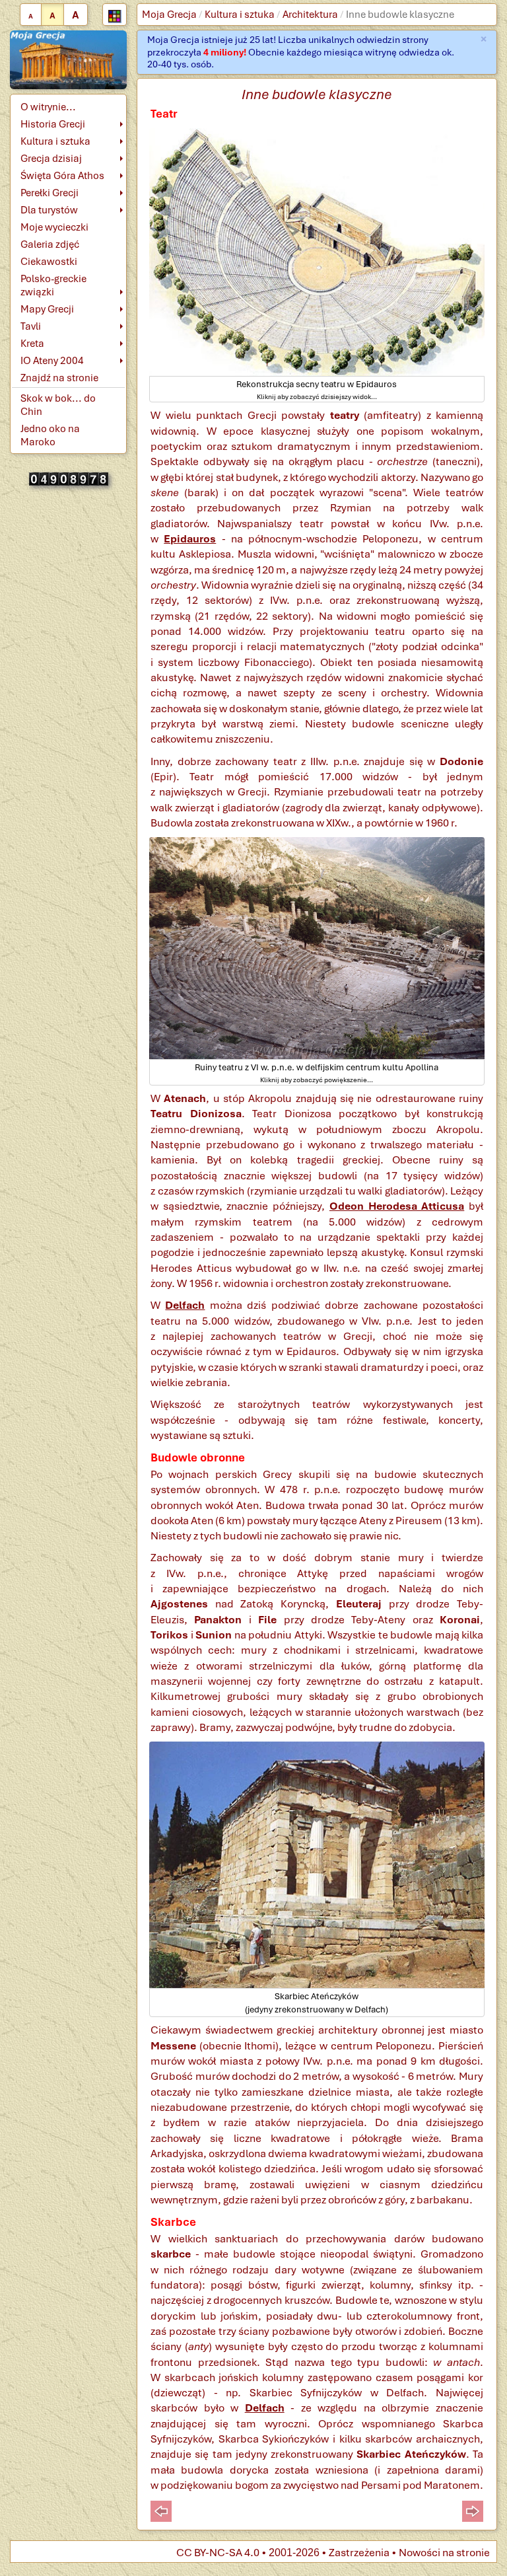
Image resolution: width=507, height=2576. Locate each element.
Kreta (32, 344)
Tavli (31, 326)
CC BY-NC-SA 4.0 (218, 2553)
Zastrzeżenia (359, 2553)
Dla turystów (49, 210)
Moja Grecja (169, 15)
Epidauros (190, 539)
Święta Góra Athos (62, 176)
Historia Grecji (53, 124)
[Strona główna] (68, 59)
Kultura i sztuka (240, 15)
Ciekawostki (49, 262)
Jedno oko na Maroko (50, 435)
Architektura (310, 15)
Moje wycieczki (54, 227)
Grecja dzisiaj (51, 159)
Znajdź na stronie (59, 378)
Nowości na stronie (444, 2553)
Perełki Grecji (50, 193)
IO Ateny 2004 (52, 361)
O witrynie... (48, 107)
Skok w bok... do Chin (58, 405)
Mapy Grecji (47, 309)
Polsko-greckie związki (53, 285)
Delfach (185, 1305)
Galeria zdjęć (50, 244)
